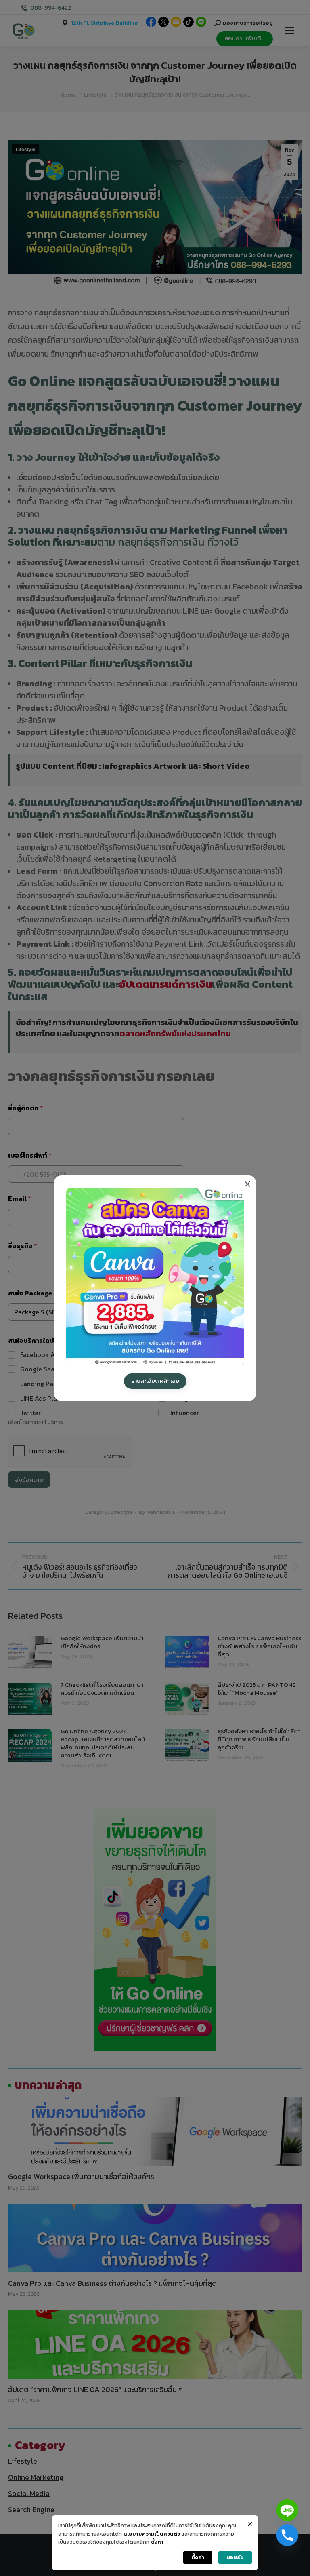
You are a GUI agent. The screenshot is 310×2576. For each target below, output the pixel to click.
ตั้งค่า (157, 2542)
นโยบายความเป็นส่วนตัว (152, 2534)
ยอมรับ (235, 2557)
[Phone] (287, 2535)
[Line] (287, 2510)
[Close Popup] (250, 2524)
